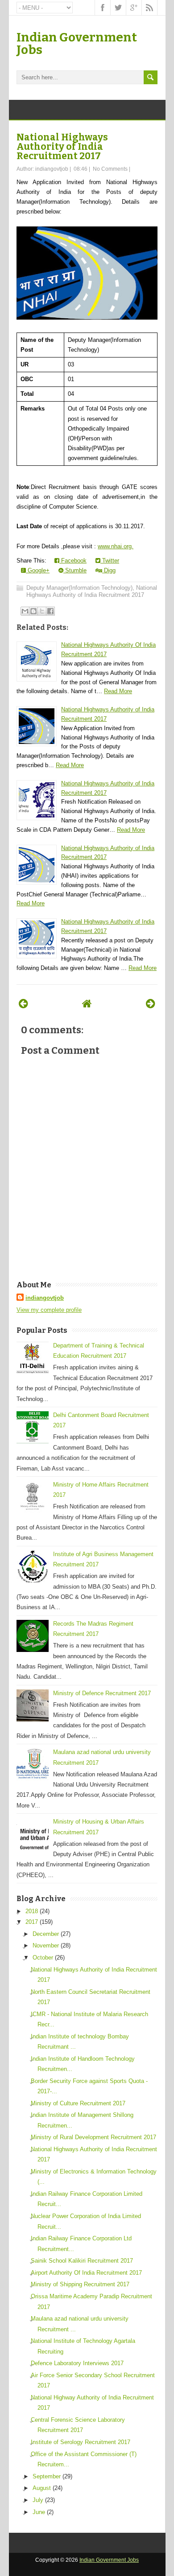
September (47, 2476)
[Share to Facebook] (50, 611)
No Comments (110, 169)
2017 (32, 1922)
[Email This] (25, 611)
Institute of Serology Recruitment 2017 (81, 2442)
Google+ (38, 570)
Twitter (110, 561)
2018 (32, 1911)
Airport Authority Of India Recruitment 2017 (86, 2273)
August (42, 2488)
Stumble (75, 570)
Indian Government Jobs (77, 43)
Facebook (73, 561)
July (38, 2500)
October (43, 1958)
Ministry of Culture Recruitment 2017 (78, 2103)
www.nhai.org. (116, 546)
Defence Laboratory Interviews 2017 (77, 2363)
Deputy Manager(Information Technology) (79, 588)
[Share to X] (42, 611)
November (46, 1945)
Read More (118, 691)
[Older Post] (151, 1004)
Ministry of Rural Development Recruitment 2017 (93, 2137)
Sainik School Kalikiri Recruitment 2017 (82, 2261)
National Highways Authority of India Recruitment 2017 (62, 147)
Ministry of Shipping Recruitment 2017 (80, 2284)
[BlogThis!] (33, 611)
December (46, 1934)
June (39, 2512)
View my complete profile (49, 1310)
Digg (109, 570)
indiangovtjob (45, 1298)
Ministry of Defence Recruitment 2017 (102, 1693)
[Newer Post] (23, 1004)
